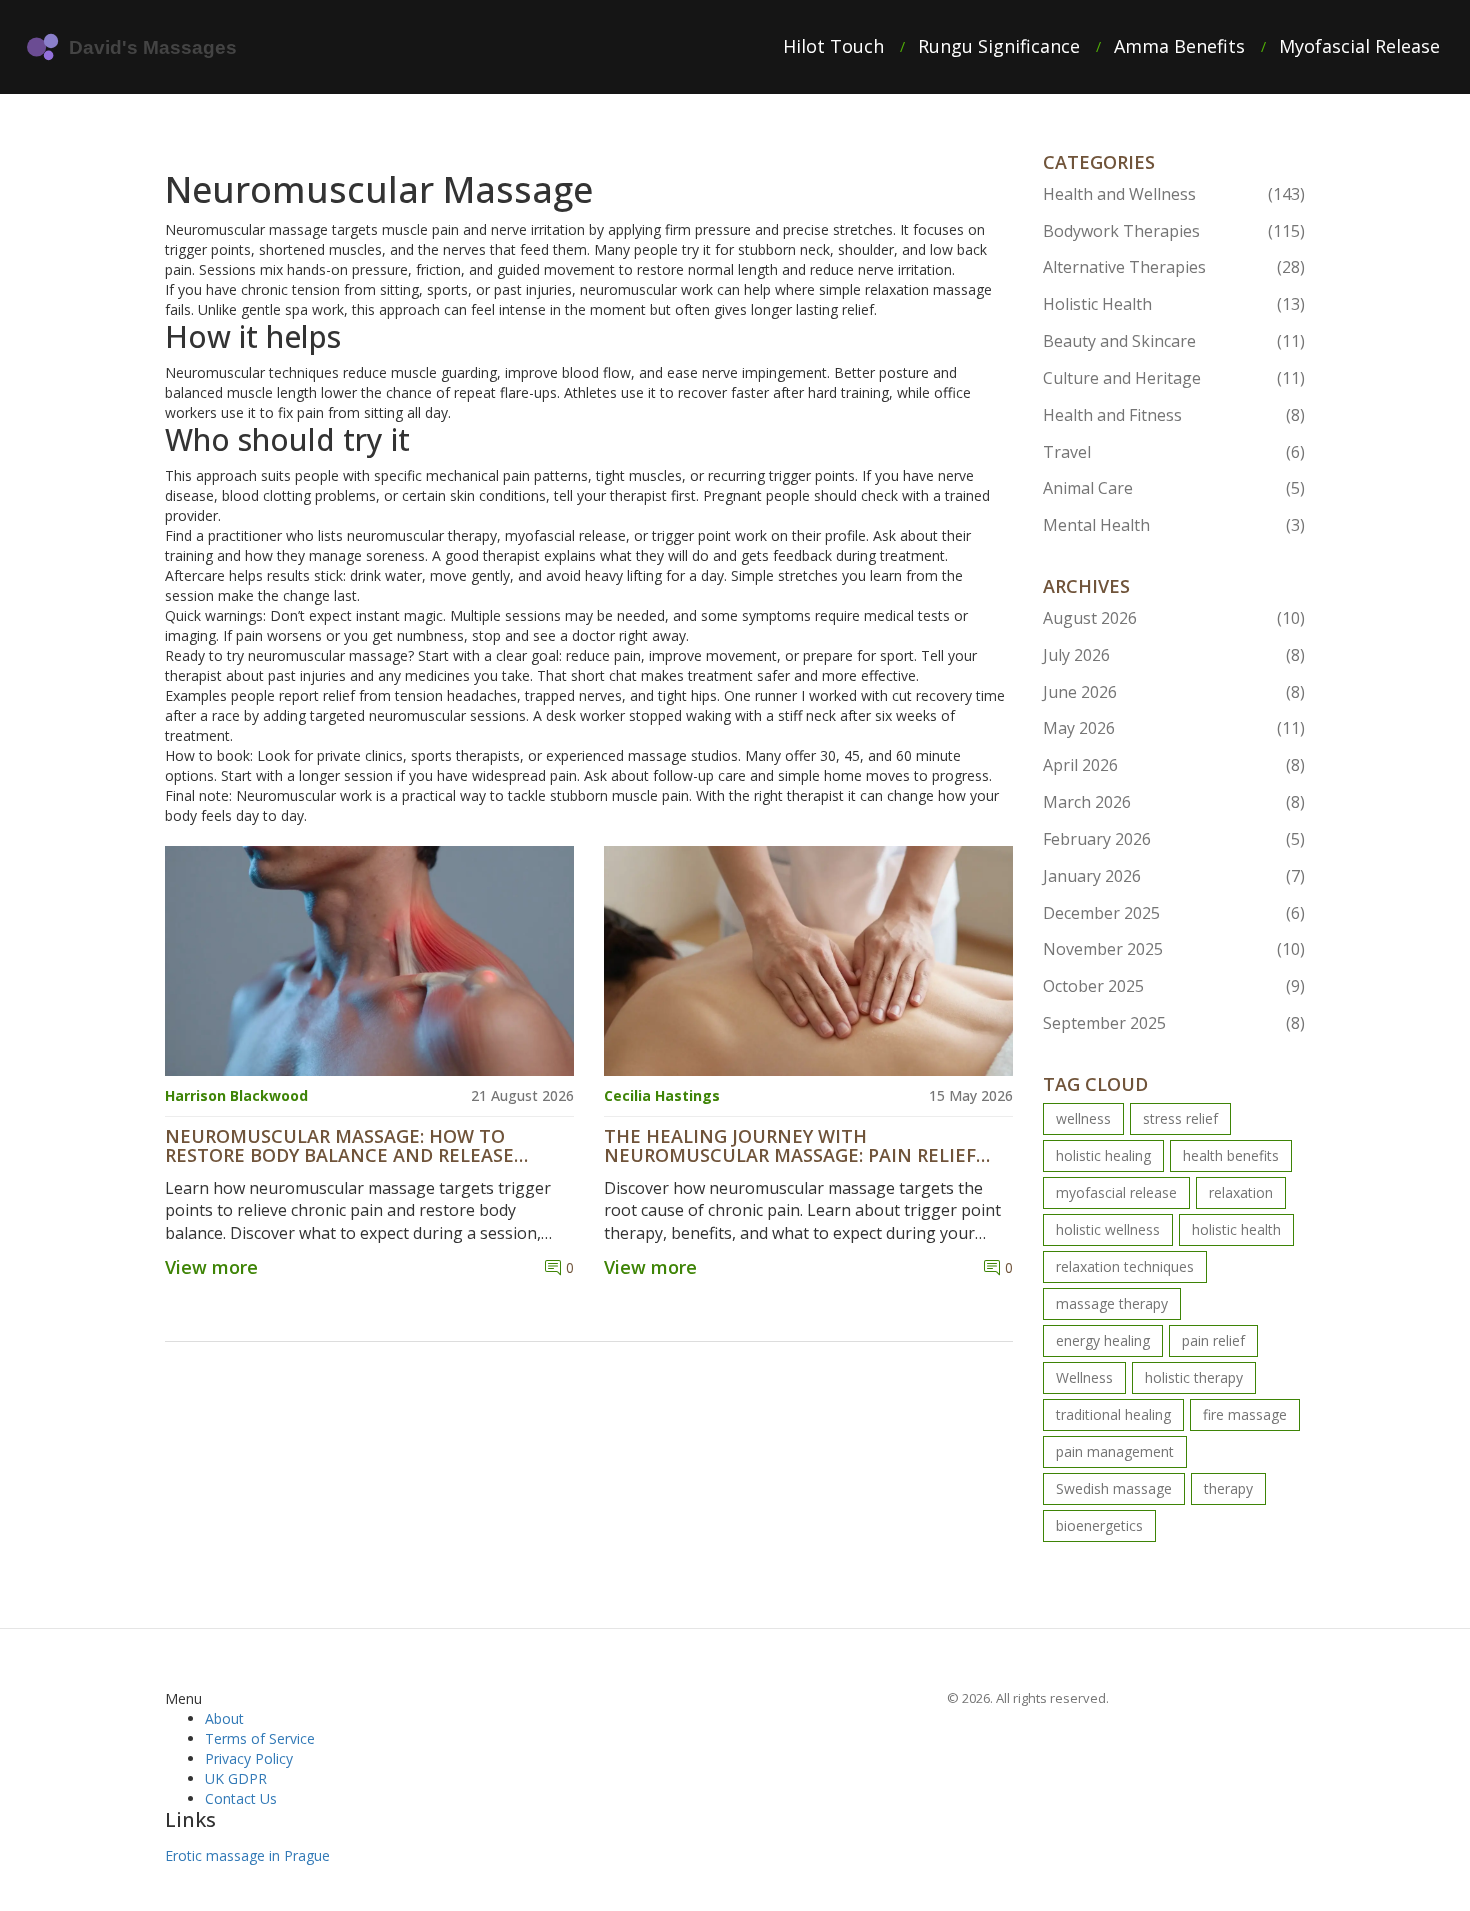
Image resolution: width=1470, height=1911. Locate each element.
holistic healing (1103, 1155)
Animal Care (1174, 488)
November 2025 (1174, 949)
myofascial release (1116, 1192)
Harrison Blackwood (236, 1095)
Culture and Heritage (1174, 378)
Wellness (1084, 1377)
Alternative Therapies (1174, 267)
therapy (1228, 1488)
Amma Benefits (1179, 46)
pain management (1115, 1451)
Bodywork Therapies (1174, 231)
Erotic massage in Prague (247, 1855)
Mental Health (1174, 525)
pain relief (1213, 1340)
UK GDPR (236, 1778)
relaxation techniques (1125, 1266)
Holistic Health (1174, 304)
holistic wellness (1108, 1229)
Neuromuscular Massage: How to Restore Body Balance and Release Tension (339, 1147)
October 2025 (1174, 986)
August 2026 (1174, 618)
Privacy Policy (249, 1758)
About (224, 1718)
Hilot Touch (833, 46)
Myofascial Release (1359, 46)
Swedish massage (1114, 1488)
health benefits (1231, 1155)
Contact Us (241, 1798)
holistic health (1236, 1229)
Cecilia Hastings (662, 1095)
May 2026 (1174, 728)
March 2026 (1174, 802)
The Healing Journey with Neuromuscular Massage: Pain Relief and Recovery (790, 1147)
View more (211, 1267)
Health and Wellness (1174, 194)
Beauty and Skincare (1174, 341)
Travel (1174, 452)
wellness (1083, 1118)
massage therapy (1112, 1303)
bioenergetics (1099, 1525)
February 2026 (1174, 839)
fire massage (1245, 1414)
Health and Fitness (1174, 415)
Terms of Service (260, 1738)
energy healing (1103, 1340)
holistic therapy (1194, 1377)
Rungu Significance (999, 46)
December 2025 (1174, 913)
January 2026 (1174, 876)
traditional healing (1113, 1414)
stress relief (1180, 1118)
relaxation (1241, 1192)
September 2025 (1174, 1023)
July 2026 (1174, 655)
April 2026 (1174, 765)
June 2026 (1174, 692)
